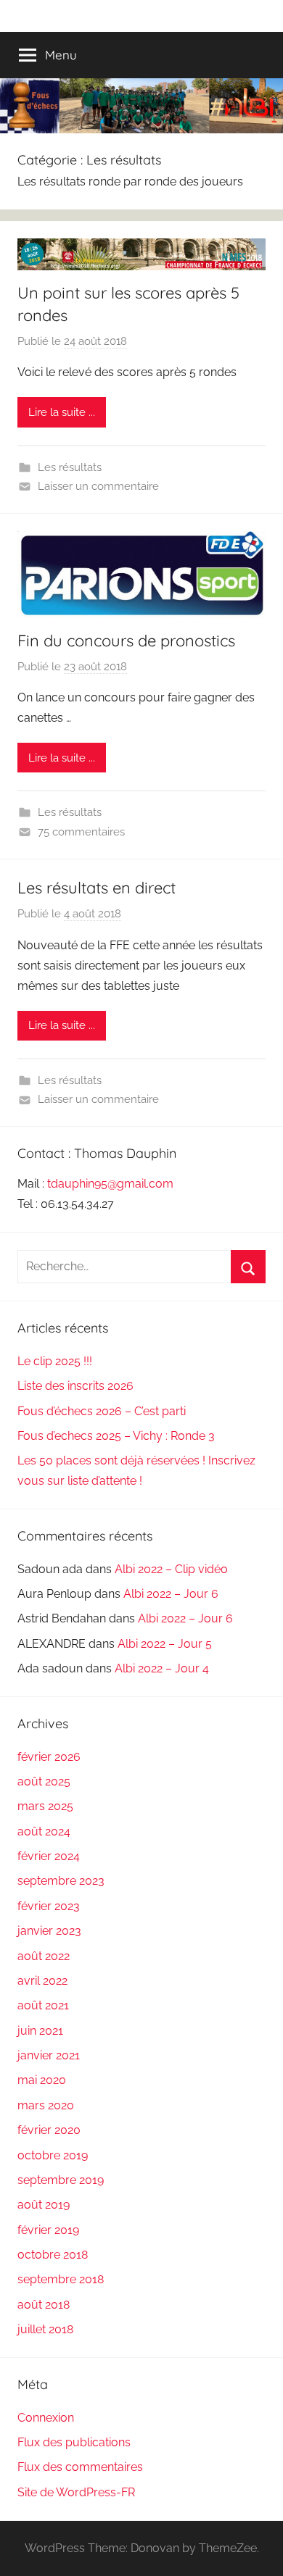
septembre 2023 (61, 1881)
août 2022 (44, 1956)
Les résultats (70, 467)
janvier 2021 (49, 2055)
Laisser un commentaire (98, 486)
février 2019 (48, 2230)
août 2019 (44, 2205)
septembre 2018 (61, 2279)
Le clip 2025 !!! (55, 1361)
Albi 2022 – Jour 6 (171, 1594)
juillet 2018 (45, 2329)
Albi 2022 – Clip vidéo (171, 1569)
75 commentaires (81, 832)
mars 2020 (46, 2105)
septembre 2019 (61, 2180)
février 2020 (49, 2130)
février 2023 (49, 1906)
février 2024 (49, 1856)
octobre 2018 (53, 2255)
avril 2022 (42, 1981)
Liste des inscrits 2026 (75, 1386)
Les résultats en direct (97, 888)
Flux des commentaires (80, 2467)
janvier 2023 (49, 1931)
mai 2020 (42, 2080)
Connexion (46, 2418)
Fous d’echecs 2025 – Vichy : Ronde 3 (116, 1436)
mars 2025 (45, 1806)
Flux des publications (74, 2442)
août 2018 (44, 2305)
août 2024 (44, 1831)
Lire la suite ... (62, 412)
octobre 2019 (53, 2155)
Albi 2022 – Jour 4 (162, 1668)
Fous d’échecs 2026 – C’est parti (102, 1411)
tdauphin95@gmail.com (110, 1184)
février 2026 (49, 1757)
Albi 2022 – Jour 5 (165, 1644)
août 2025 (44, 1781)
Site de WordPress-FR (76, 2492)
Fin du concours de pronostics (126, 641)
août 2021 (43, 2005)
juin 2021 (40, 2031)
